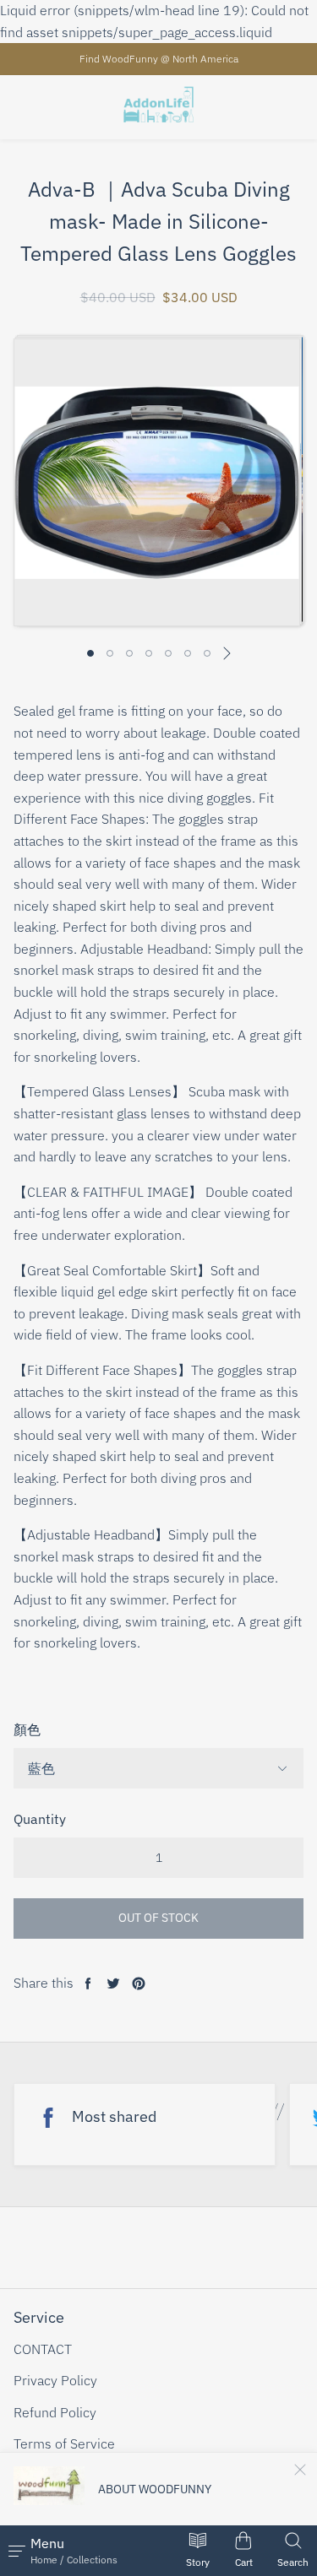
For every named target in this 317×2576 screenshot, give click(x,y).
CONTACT (43, 2349)
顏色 (27, 1729)
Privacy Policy (55, 2380)
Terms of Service (64, 2443)
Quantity (40, 1819)
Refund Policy (55, 2412)
